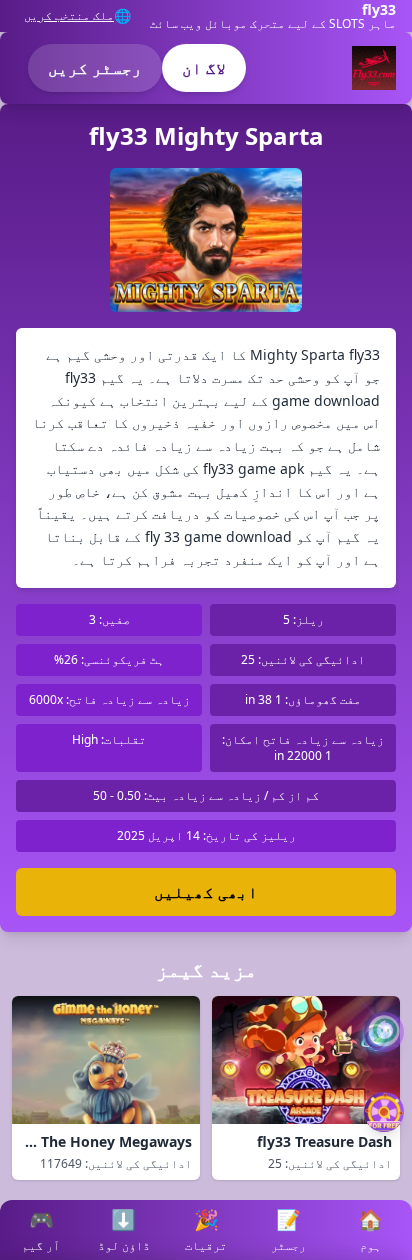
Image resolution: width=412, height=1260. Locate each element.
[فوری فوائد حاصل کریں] (384, 1112)
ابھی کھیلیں (206, 892)
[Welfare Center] (384, 1032)
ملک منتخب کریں (69, 16)
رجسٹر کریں (95, 68)
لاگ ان (204, 68)
